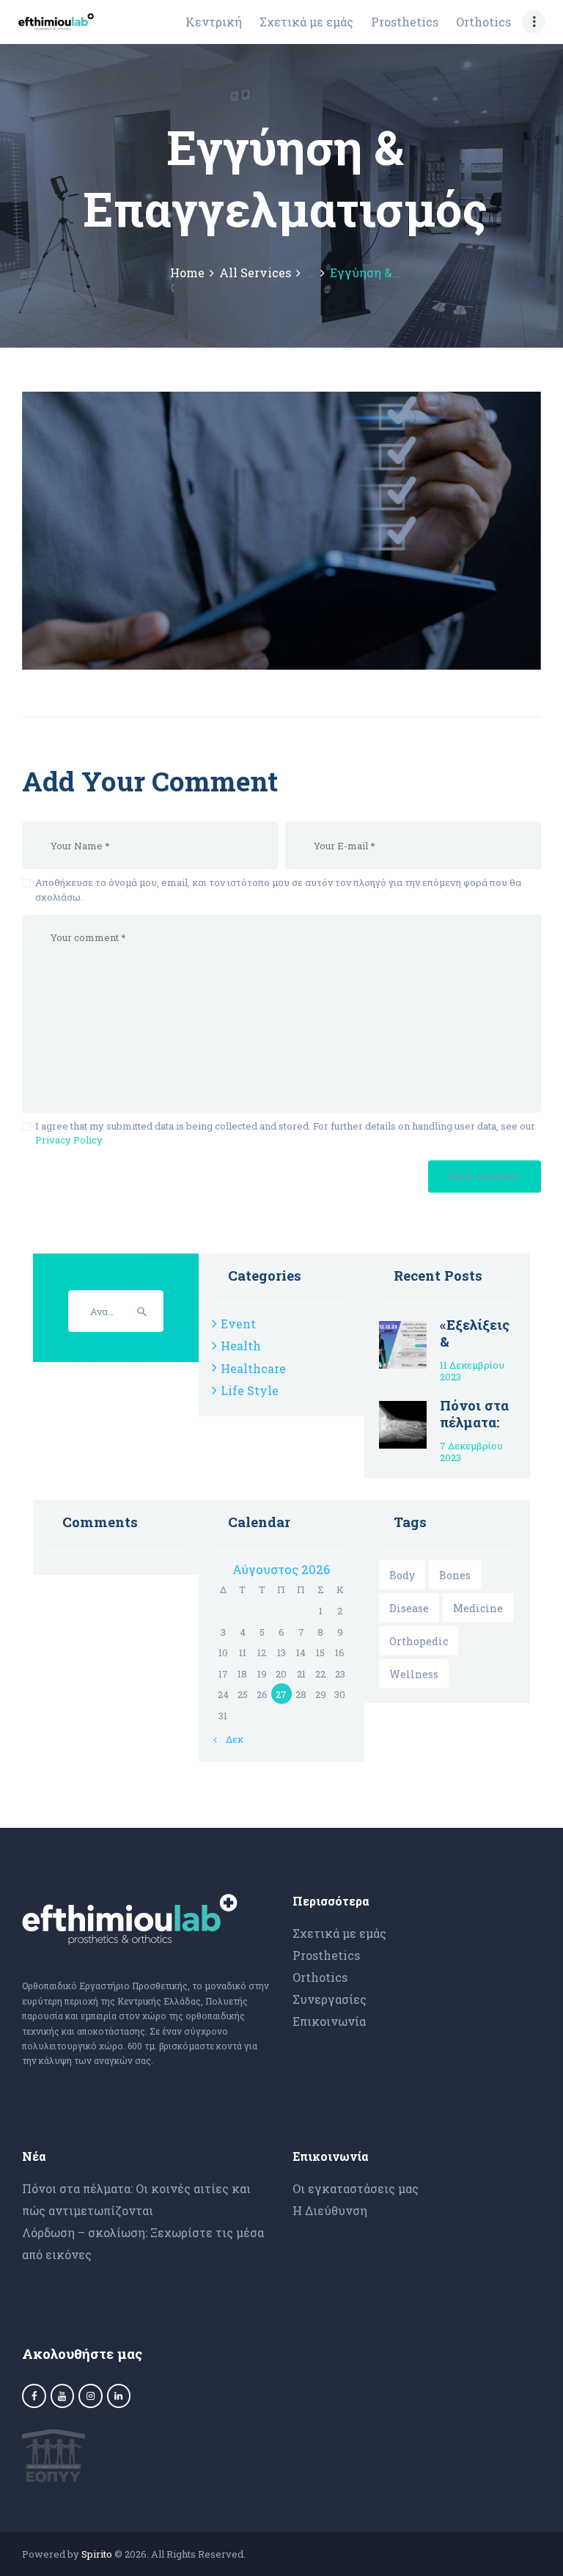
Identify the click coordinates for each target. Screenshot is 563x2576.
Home (187, 273)
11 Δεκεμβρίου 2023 (472, 1371)
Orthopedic (419, 1641)
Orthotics (320, 1977)
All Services (255, 272)
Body (402, 1575)
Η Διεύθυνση (330, 2210)
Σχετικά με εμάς (339, 1933)
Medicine (478, 1608)
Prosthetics (326, 1955)
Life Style (250, 1390)
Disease (409, 1608)
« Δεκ (231, 1739)
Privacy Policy (69, 1140)
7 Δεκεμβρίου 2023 (471, 1452)
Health (241, 1346)
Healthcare (253, 1368)
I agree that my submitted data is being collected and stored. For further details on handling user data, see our (285, 1133)
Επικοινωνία (329, 2021)
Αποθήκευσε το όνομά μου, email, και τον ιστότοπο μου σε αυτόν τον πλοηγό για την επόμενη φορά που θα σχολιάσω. (278, 890)
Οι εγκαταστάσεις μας (356, 2188)
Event (238, 1324)
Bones (455, 1575)
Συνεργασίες (330, 1999)
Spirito (97, 2554)
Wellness (414, 1674)
